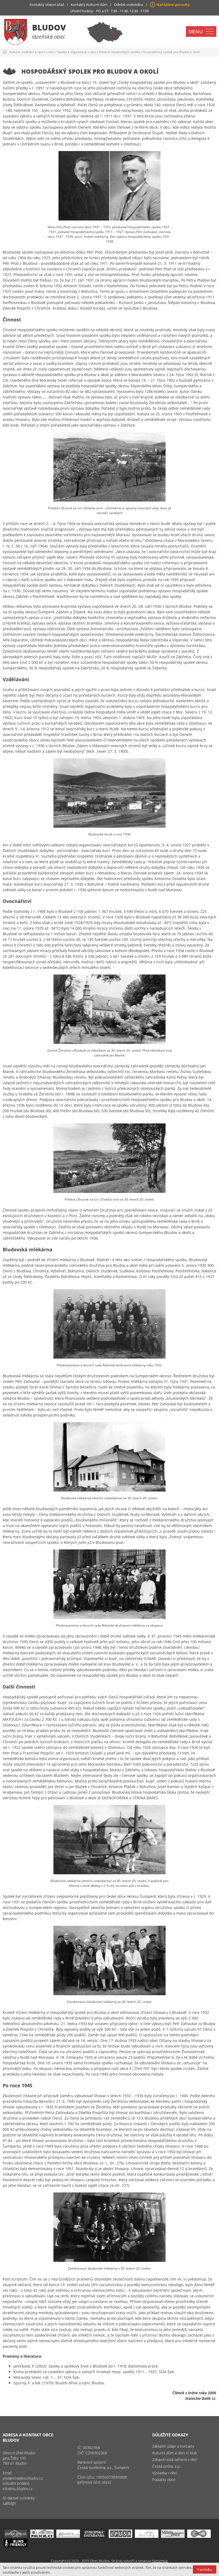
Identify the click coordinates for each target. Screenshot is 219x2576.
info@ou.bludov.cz (17, 2489)
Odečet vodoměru (129, 5)
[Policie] (42, 2536)
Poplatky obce (164, 2480)
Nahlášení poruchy (173, 5)
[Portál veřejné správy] (16, 2536)
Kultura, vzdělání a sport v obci (32, 52)
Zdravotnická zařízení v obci (175, 2459)
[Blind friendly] (16, 2546)
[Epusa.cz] (120, 2536)
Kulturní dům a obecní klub (175, 2453)
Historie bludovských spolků (119, 52)
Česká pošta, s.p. (166, 2466)
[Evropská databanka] (94, 2536)
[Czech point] (199, 2536)
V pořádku (205, 2569)
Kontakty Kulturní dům (89, 5)
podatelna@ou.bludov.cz (23, 2478)
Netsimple (160, 2561)
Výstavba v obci (165, 2473)
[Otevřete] (68, 2536)
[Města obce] (173, 2536)
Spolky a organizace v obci (77, 52)
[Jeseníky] (147, 2536)
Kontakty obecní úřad (47, 5)
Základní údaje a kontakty (173, 2446)
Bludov (49, 27)
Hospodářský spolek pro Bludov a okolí (171, 52)
